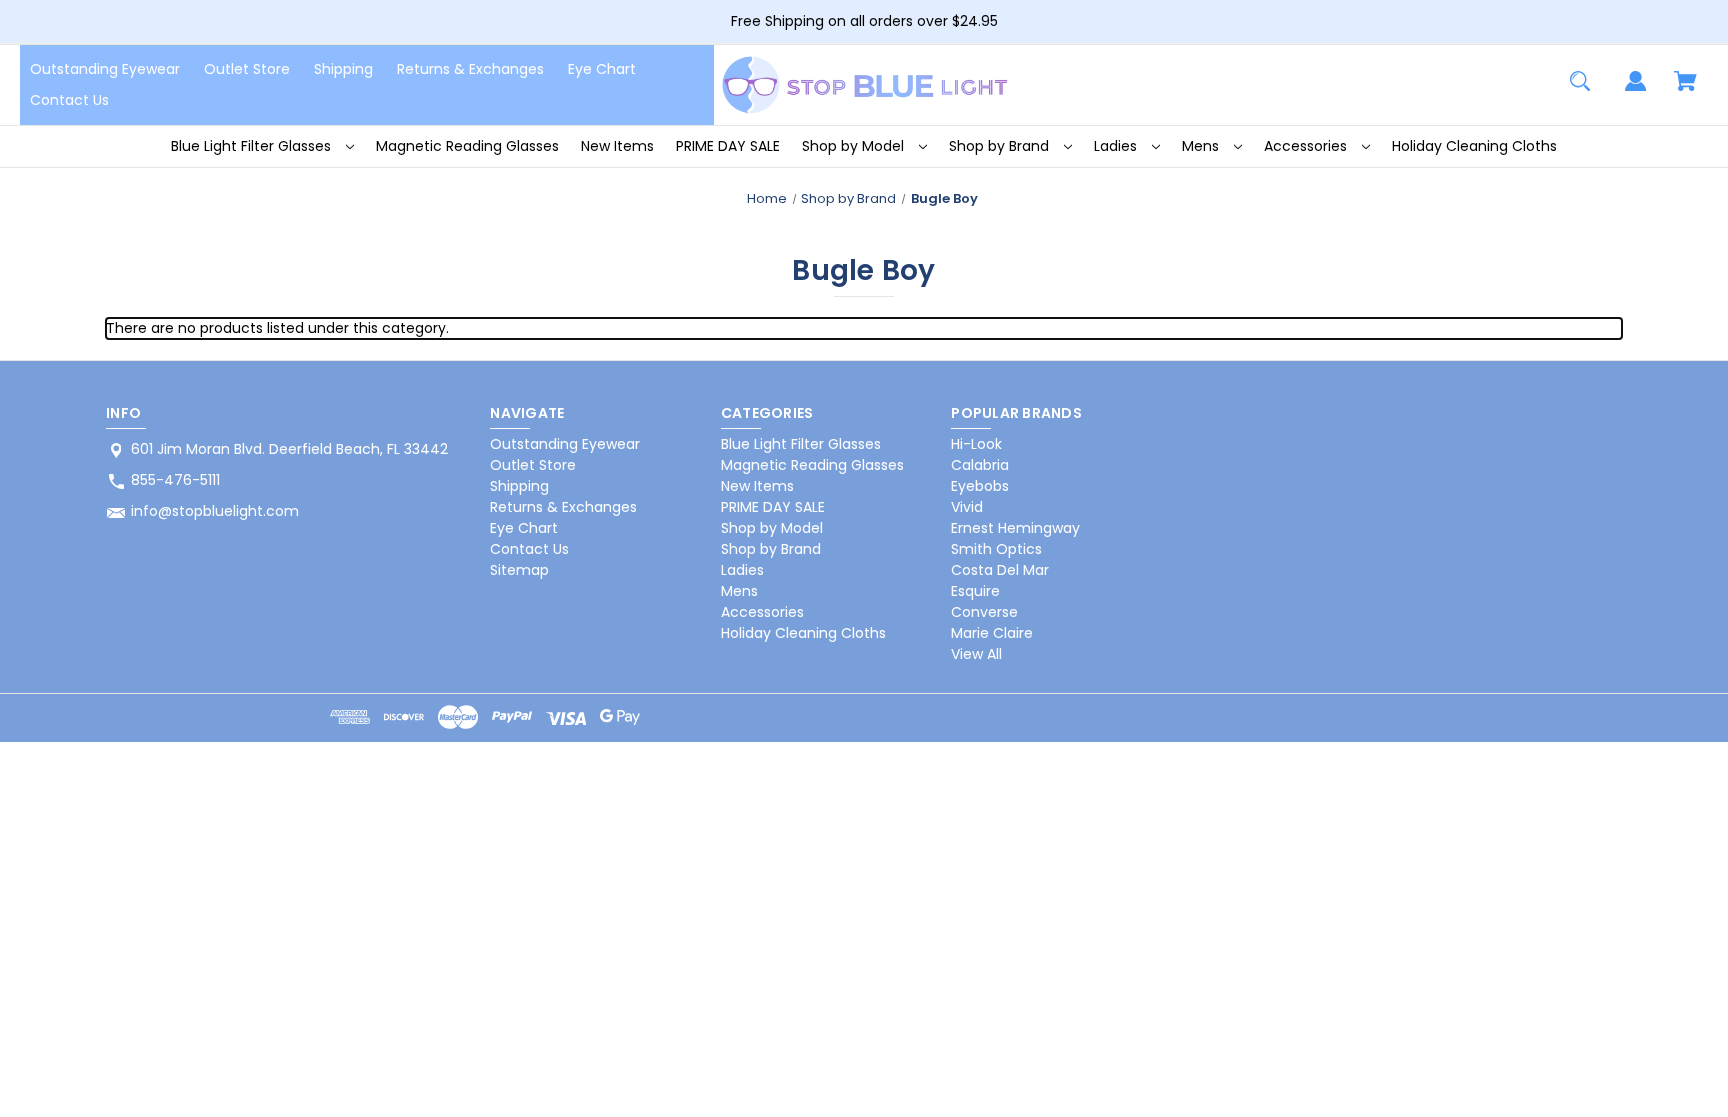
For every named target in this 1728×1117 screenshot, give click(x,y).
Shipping (343, 69)
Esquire (975, 591)
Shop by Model (855, 146)
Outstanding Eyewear (105, 69)
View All (976, 654)
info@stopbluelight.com (215, 511)
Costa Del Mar (1000, 570)
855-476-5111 (175, 480)
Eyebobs (980, 486)
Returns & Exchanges (470, 69)
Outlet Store (247, 69)
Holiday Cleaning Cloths (1474, 146)
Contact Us (69, 100)
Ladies (1117, 146)
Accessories (1307, 146)
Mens (1202, 146)
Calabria (980, 465)
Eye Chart (602, 69)
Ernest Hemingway (1015, 528)
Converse (984, 612)
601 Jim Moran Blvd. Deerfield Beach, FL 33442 (289, 449)
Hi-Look (976, 444)
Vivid (967, 507)
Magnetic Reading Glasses (467, 146)
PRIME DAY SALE (728, 146)
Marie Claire (992, 633)
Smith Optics (996, 549)
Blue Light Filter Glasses (253, 146)
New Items (617, 146)
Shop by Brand (1001, 146)
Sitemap (519, 570)
